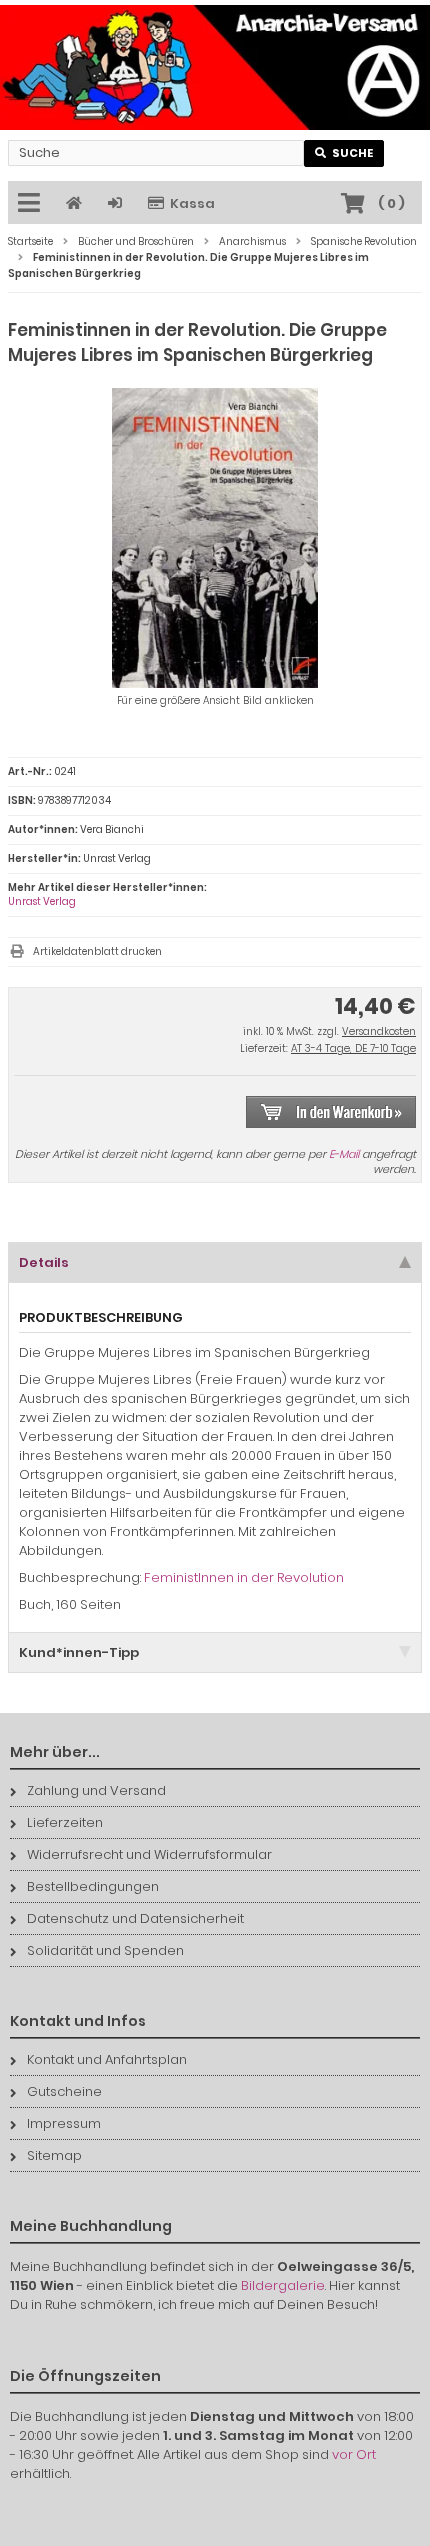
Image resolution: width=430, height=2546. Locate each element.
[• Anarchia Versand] (215, 67)
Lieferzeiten (65, 1822)
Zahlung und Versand (96, 1790)
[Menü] (32, 204)
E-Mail (344, 1154)
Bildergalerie (283, 2285)
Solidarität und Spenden (105, 1950)
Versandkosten (379, 1031)
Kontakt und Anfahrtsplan (107, 2059)
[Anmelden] (118, 203)
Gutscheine (64, 2091)
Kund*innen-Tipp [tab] (79, 1652)
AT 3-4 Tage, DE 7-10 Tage (353, 1048)
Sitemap (54, 2155)
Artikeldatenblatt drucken (97, 951)
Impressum (64, 2123)
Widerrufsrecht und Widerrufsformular (149, 1854)
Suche (344, 153)
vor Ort (354, 2454)
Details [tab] (44, 1262)
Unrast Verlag (42, 901)
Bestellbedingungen (93, 1886)
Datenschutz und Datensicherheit (135, 1918)
